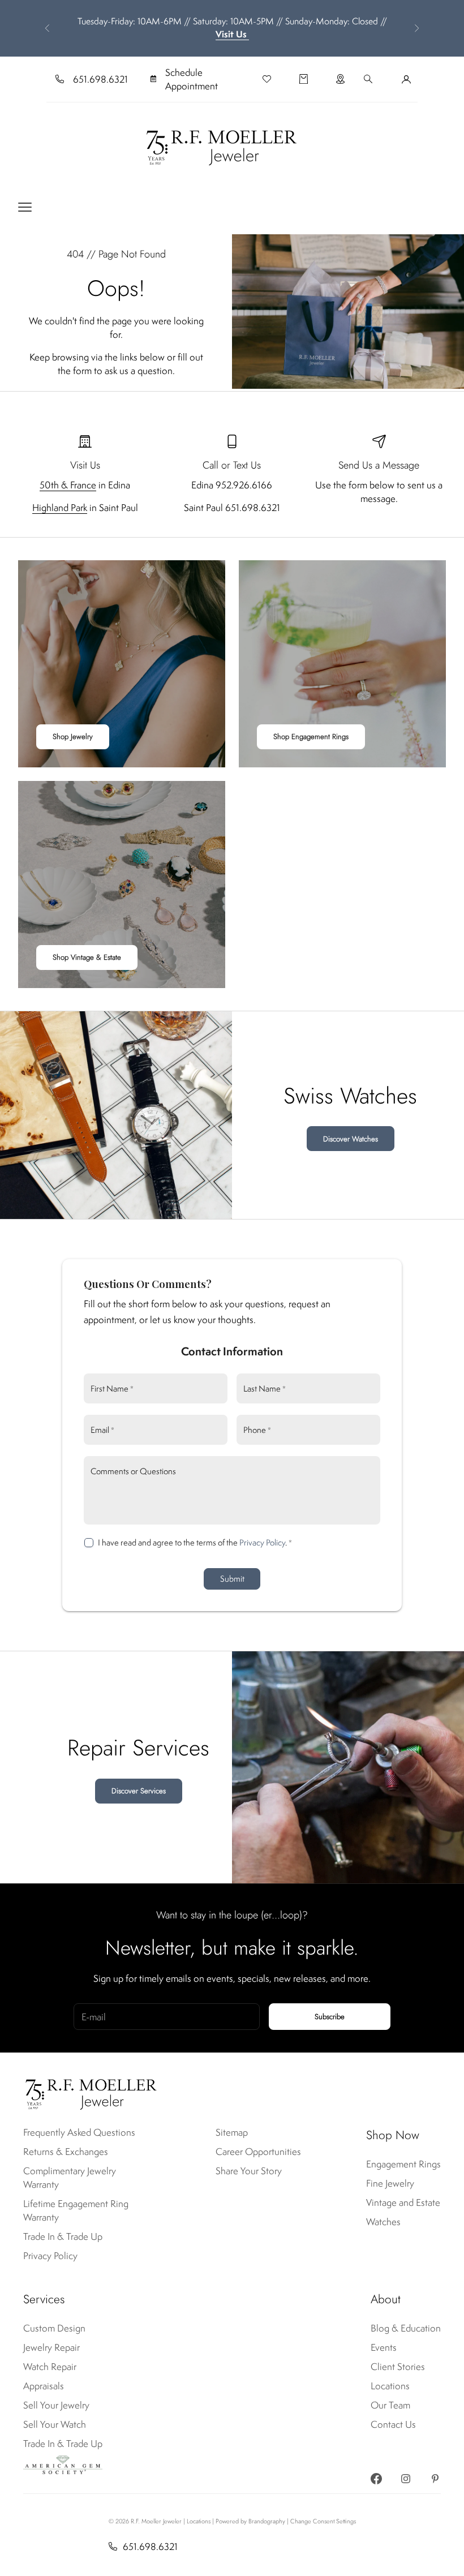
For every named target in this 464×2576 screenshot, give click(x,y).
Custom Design (54, 2328)
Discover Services (139, 1791)
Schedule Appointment (192, 79)
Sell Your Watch (55, 2424)
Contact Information (232, 1351)
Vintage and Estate (403, 2203)
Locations (390, 2386)
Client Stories (398, 2367)
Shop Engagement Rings (311, 737)
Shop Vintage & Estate (87, 957)
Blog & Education (406, 2328)
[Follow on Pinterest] (435, 2479)
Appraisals (44, 2386)
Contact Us (393, 2424)
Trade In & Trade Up (63, 2236)
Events (384, 2347)
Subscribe (330, 2017)
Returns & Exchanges (66, 2152)
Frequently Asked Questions (79, 2132)
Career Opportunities (258, 2152)
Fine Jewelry (390, 2183)
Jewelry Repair (51, 2347)
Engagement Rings (403, 2164)
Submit (232, 1579)
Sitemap (232, 2132)
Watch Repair (50, 2367)
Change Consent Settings (323, 2521)
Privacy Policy (262, 1542)
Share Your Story (249, 2171)
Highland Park (60, 508)
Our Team (390, 2405)
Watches (383, 2222)
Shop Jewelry (73, 737)
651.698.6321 (100, 79)
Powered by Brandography (250, 2521)
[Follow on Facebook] (376, 2479)
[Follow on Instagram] (406, 2479)
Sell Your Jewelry (56, 2405)
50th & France (68, 485)
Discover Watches (351, 1139)
